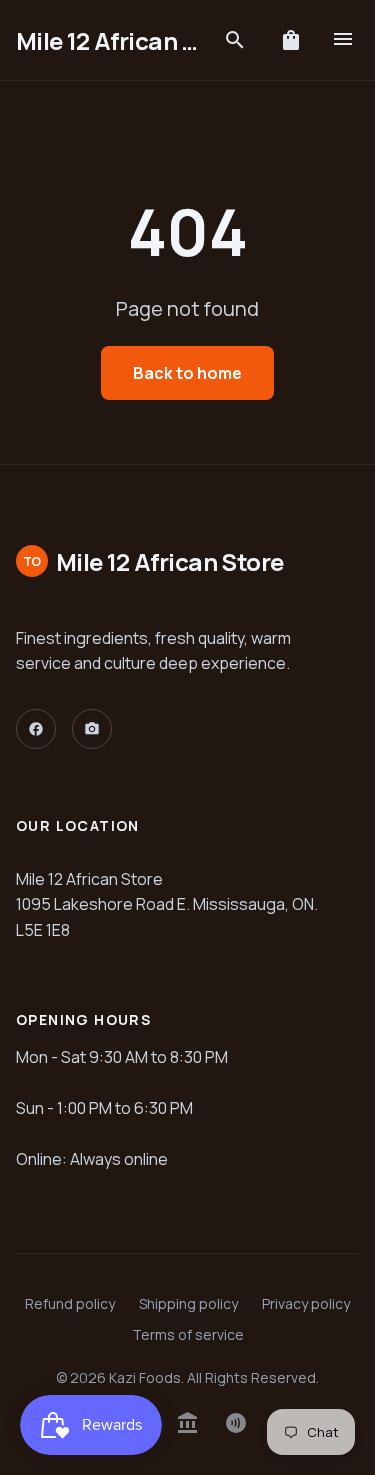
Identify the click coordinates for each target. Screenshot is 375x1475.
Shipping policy (188, 1303)
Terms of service (188, 1334)
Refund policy (70, 1303)
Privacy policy (306, 1303)
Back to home (187, 373)
